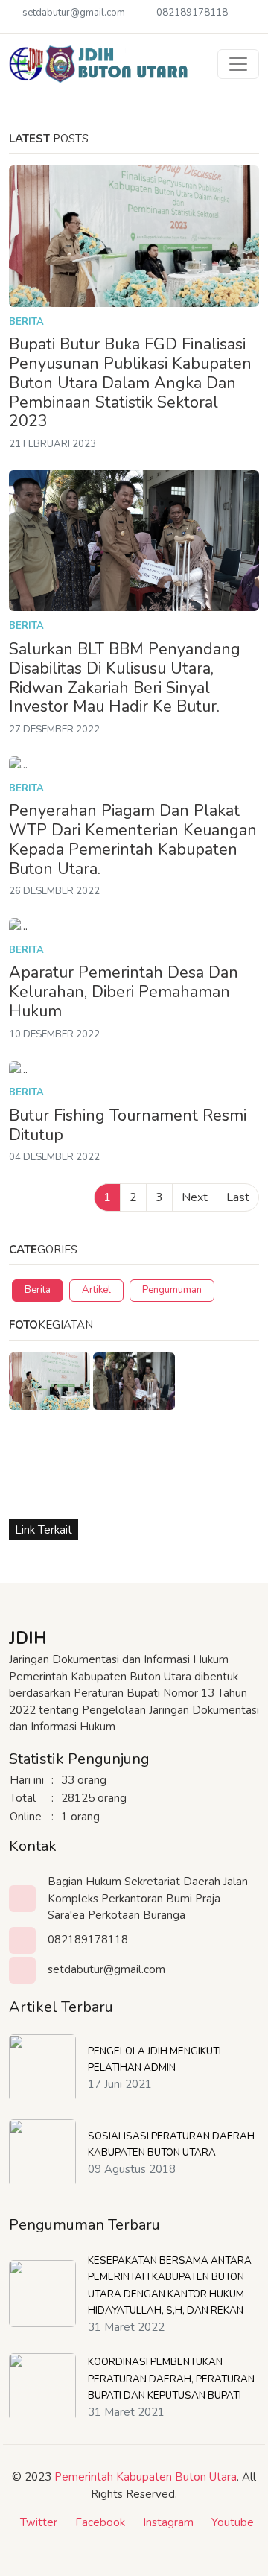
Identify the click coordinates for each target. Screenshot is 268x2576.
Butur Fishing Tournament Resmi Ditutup (128, 1126)
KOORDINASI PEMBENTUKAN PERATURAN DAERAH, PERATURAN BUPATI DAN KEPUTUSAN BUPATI (171, 2379)
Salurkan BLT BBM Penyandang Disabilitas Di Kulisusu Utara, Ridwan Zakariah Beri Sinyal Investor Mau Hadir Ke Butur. (125, 678)
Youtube (233, 2522)
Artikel (96, 1290)
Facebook (100, 2522)
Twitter (39, 2522)
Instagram (168, 2522)
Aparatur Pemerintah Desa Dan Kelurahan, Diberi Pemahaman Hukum (124, 992)
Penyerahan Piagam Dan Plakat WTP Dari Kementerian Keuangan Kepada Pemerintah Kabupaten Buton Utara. (133, 840)
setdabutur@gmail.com (74, 13)
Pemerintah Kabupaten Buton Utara (146, 2477)
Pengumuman (172, 1290)
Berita (26, 322)
